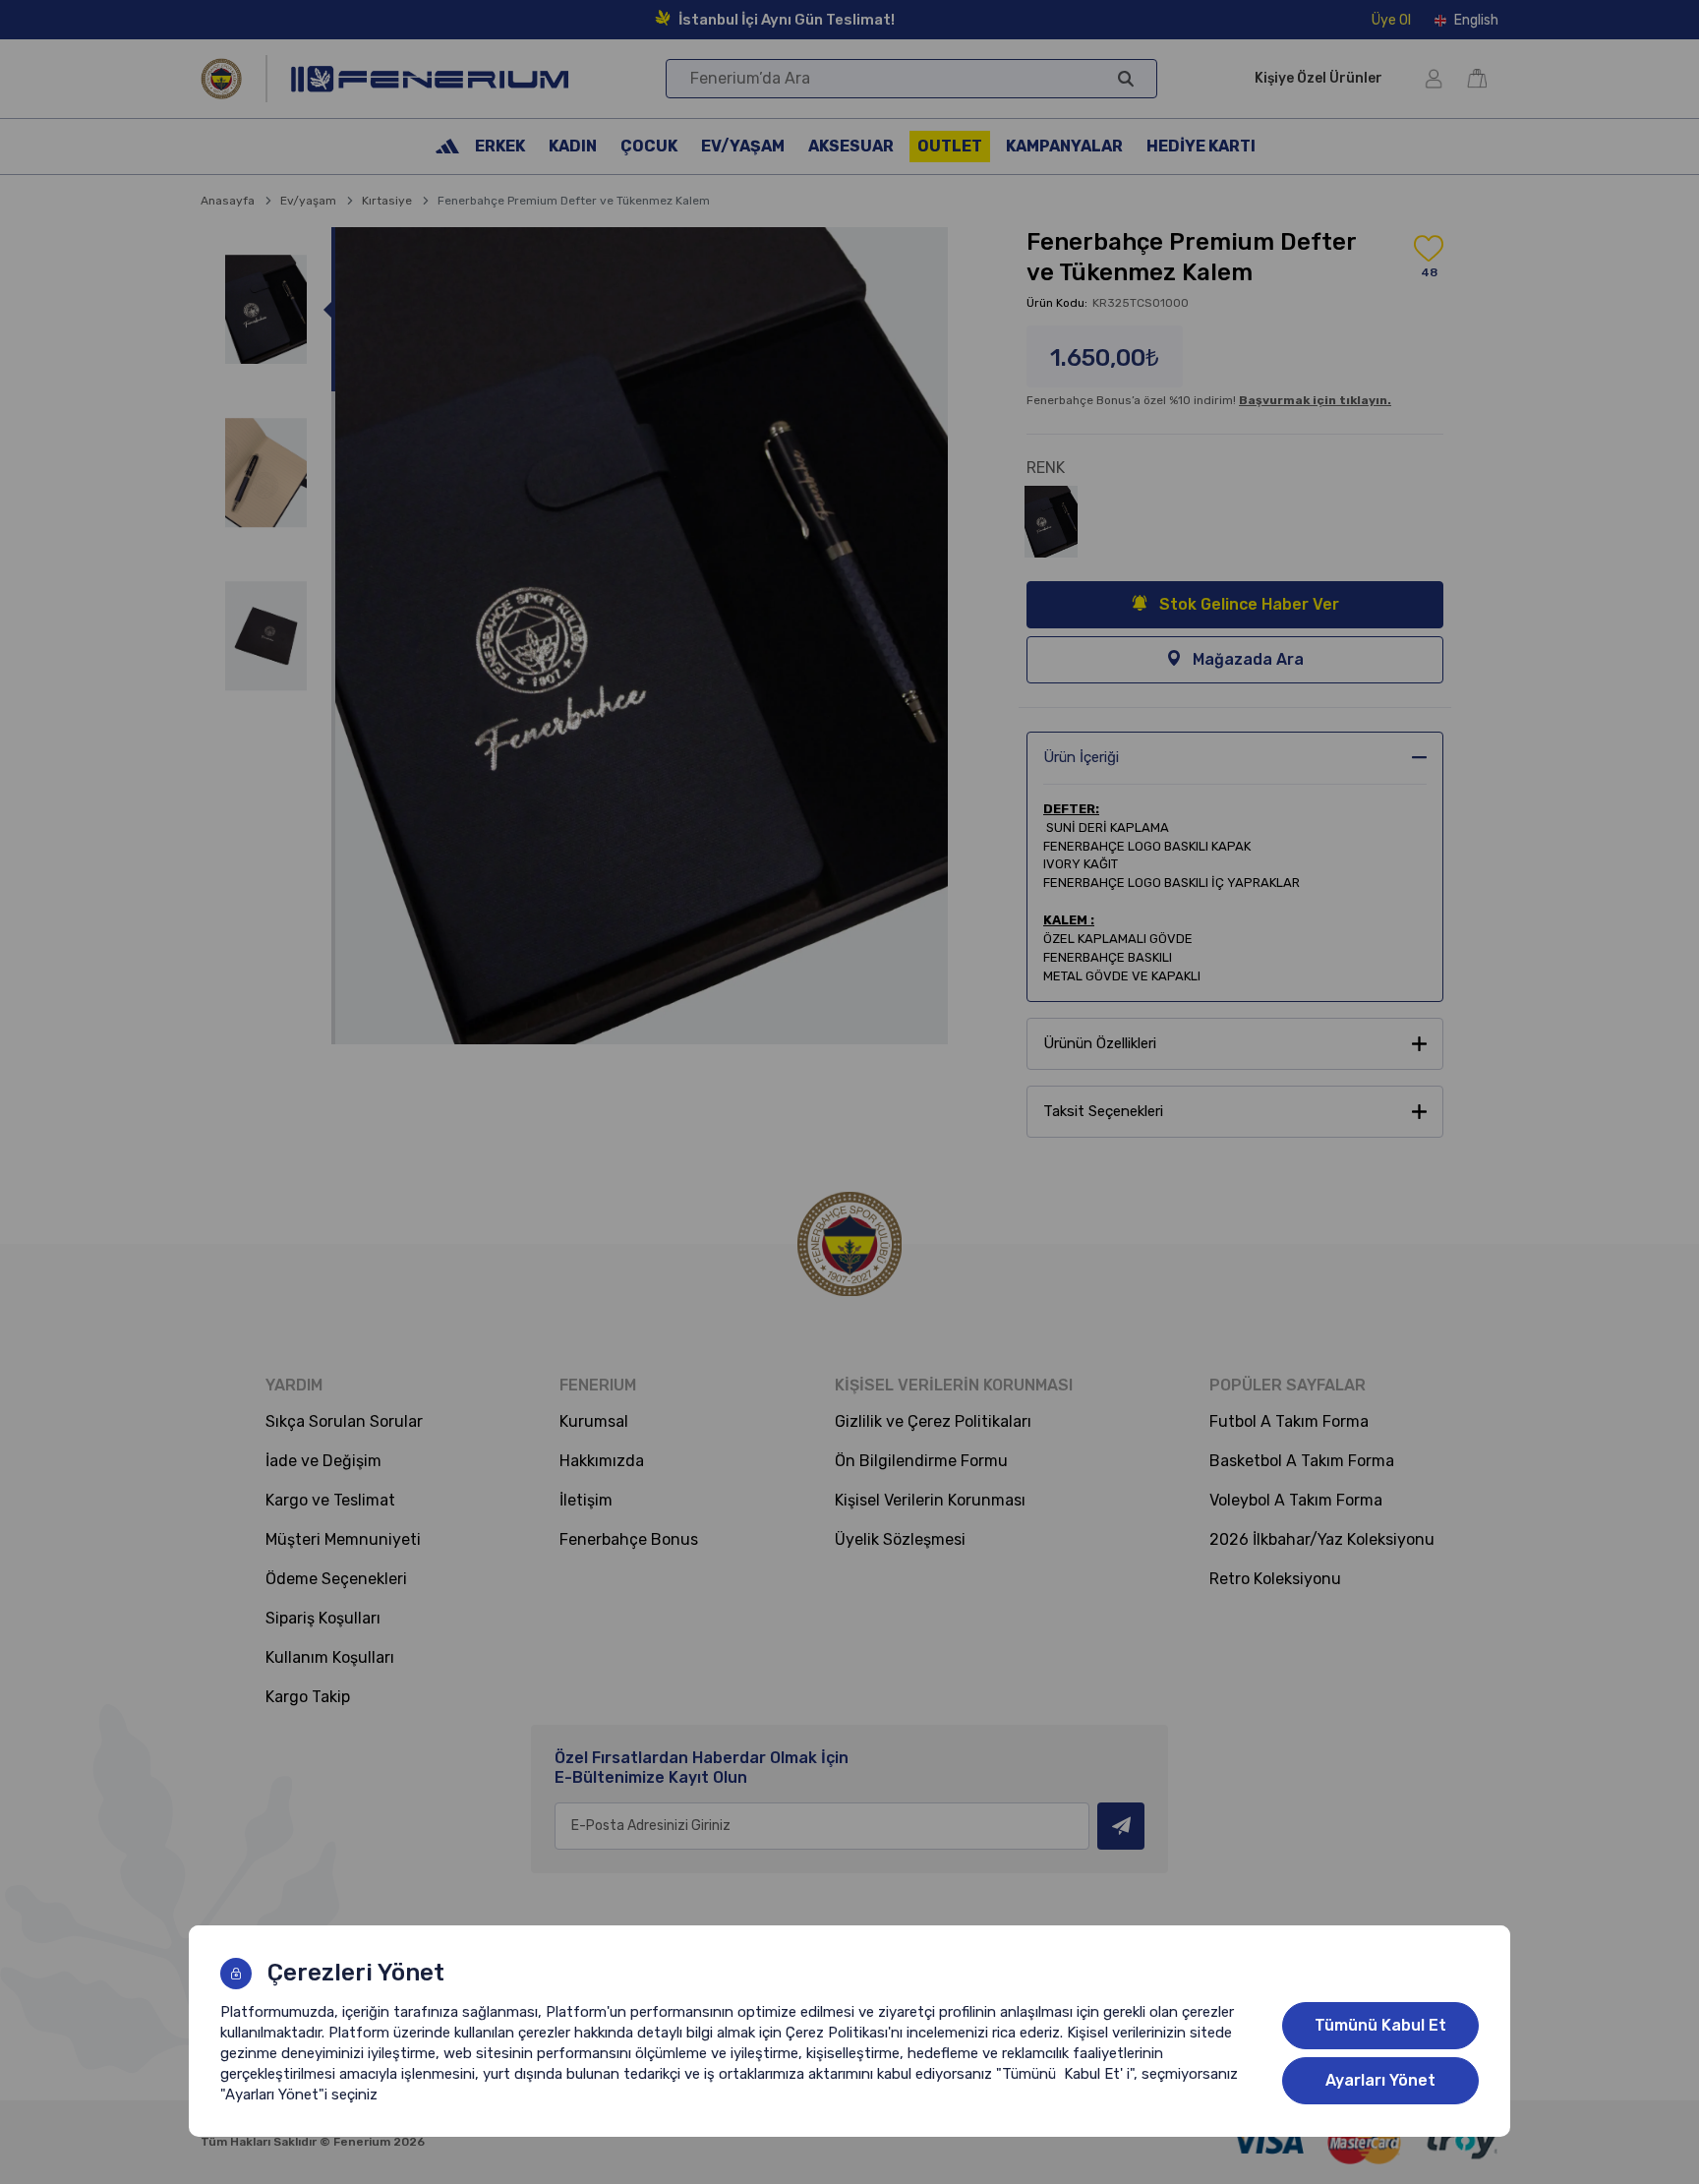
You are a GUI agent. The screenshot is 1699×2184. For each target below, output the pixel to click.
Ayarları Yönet (1380, 2080)
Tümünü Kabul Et (1380, 2025)
